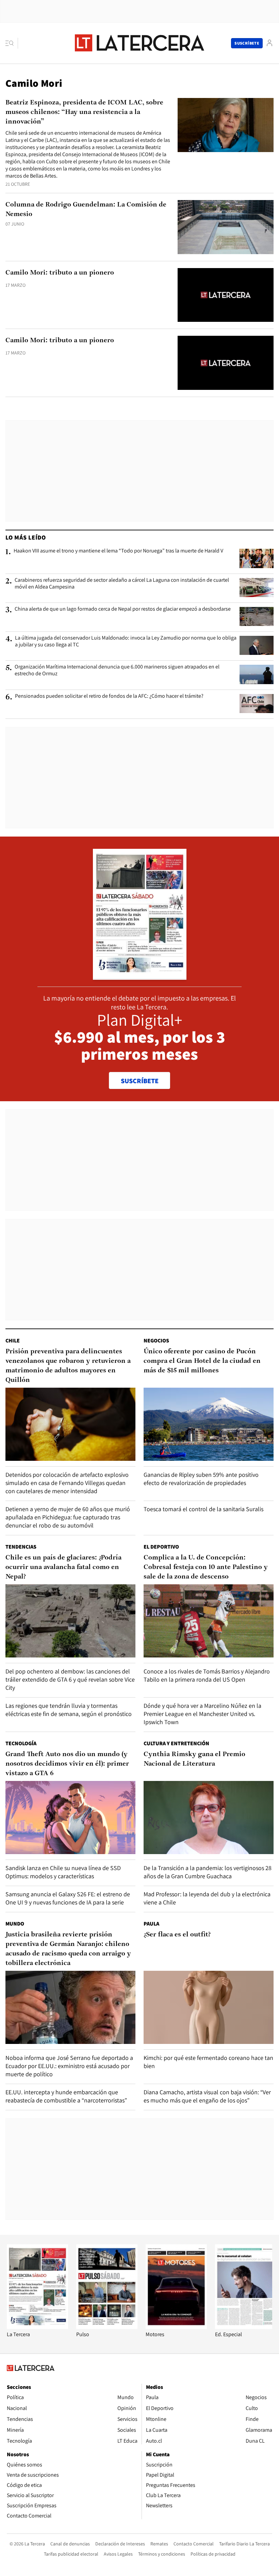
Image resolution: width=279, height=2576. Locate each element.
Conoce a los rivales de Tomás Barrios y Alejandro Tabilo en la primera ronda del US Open (207, 1675)
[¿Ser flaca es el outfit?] (209, 2007)
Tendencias (21, 1547)
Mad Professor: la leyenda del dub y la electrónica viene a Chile (207, 1898)
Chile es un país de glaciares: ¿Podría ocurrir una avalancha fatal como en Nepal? (63, 1567)
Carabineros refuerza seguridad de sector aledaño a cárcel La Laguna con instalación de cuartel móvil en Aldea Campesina (122, 583)
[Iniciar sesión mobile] (269, 43)
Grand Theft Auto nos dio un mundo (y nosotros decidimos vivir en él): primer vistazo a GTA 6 (67, 1764)
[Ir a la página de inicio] (139, 43)
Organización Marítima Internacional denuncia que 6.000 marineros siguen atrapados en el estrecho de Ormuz (117, 670)
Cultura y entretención (176, 1743)
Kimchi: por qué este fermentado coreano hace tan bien (208, 2062)
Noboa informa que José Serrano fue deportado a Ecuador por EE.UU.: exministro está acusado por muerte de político (69, 2066)
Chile (13, 1341)
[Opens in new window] (176, 2327)
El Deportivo (161, 1547)
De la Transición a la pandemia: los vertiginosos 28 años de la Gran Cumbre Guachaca (208, 1872)
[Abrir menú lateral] (12, 43)
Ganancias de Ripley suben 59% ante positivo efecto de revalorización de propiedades (201, 1479)
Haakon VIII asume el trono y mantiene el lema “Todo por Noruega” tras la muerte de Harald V (118, 551)
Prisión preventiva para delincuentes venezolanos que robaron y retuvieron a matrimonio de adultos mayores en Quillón (68, 1366)
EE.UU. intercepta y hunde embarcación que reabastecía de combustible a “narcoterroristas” (66, 2096)
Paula (151, 1924)
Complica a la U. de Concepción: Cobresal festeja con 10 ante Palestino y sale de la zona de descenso (206, 1567)
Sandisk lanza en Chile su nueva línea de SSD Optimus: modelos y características (63, 1872)
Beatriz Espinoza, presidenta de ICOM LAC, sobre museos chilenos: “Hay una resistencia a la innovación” (84, 112)
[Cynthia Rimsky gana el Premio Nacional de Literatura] (209, 1818)
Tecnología (21, 1743)
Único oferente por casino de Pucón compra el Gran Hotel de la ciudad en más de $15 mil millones (202, 1361)
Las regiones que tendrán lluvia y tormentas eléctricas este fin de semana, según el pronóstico (69, 1710)
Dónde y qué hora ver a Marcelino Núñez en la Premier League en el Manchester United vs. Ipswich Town (202, 1714)
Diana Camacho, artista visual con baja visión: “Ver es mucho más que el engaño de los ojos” (207, 2096)
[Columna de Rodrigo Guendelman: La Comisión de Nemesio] (226, 227)
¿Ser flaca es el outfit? (177, 1935)
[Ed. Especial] (246, 2327)
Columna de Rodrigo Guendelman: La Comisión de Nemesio (86, 210)
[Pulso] (107, 2327)
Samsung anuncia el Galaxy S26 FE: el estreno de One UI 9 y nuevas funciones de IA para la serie (68, 1898)
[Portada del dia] (140, 976)
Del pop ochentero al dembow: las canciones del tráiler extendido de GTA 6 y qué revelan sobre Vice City (70, 1679)
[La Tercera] (37, 2327)
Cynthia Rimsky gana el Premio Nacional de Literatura (194, 1759)
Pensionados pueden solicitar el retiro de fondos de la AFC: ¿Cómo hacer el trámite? (109, 696)
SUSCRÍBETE (140, 1081)
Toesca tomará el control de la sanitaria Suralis (203, 1509)
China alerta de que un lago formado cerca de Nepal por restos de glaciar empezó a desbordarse (123, 609)
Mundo (15, 1924)
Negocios (156, 1341)
